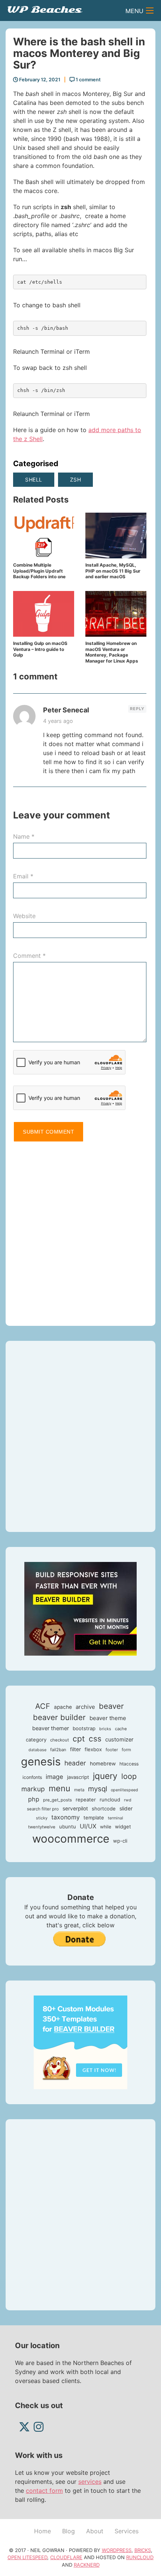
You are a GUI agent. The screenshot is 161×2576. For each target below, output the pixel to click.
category (36, 1740)
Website (24, 916)
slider (126, 1809)
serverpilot (75, 1809)
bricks (105, 1729)
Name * (24, 836)
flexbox (93, 1749)
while (106, 1827)
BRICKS (143, 2550)
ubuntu (68, 1827)
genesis (41, 1761)
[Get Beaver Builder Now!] (80, 1608)
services (90, 2482)
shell (34, 479)
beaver (111, 1706)
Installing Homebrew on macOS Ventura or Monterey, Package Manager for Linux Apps (112, 652)
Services (127, 2531)
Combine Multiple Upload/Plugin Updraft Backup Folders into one (39, 571)
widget (123, 1827)
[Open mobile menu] (150, 10)
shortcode (104, 1809)
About (95, 2531)
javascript (78, 1777)
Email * (23, 876)
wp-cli (120, 1841)
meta (79, 1790)
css (95, 1739)
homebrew (103, 1764)
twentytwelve (42, 1827)
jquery (105, 1776)
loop (129, 1776)
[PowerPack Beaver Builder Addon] (80, 2042)
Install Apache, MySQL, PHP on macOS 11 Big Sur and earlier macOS (113, 571)
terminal (116, 1818)
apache (63, 1707)
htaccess (129, 1764)
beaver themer (51, 1728)
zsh (76, 479)
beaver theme (108, 1718)
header (75, 1763)
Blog (69, 2531)
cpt (79, 1739)
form (126, 1750)
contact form (44, 2491)
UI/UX (88, 1826)
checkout (60, 1740)
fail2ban (58, 1750)
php (34, 1799)
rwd (128, 1800)
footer (112, 1750)
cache (121, 1729)
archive (85, 1707)
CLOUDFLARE (66, 2557)
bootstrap (84, 1728)
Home (42, 2531)
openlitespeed (124, 1790)
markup (33, 1789)
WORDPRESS (117, 2550)
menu (60, 1788)
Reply (137, 709)
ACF (43, 1706)
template (94, 1818)
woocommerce (71, 1839)
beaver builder (59, 1717)
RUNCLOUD (140, 2557)
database (37, 1750)
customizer (119, 1740)
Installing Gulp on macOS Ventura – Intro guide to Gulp (40, 649)
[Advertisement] (80, 1230)
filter (75, 1749)
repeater (86, 1800)
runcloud (110, 1800)
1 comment (88, 80)
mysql (98, 1789)
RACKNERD (87, 2565)
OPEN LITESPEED (27, 2557)
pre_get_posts (57, 1800)
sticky (42, 1818)
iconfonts (32, 1777)
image (54, 1777)
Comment (29, 956)
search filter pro (43, 1809)
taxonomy (66, 1817)
